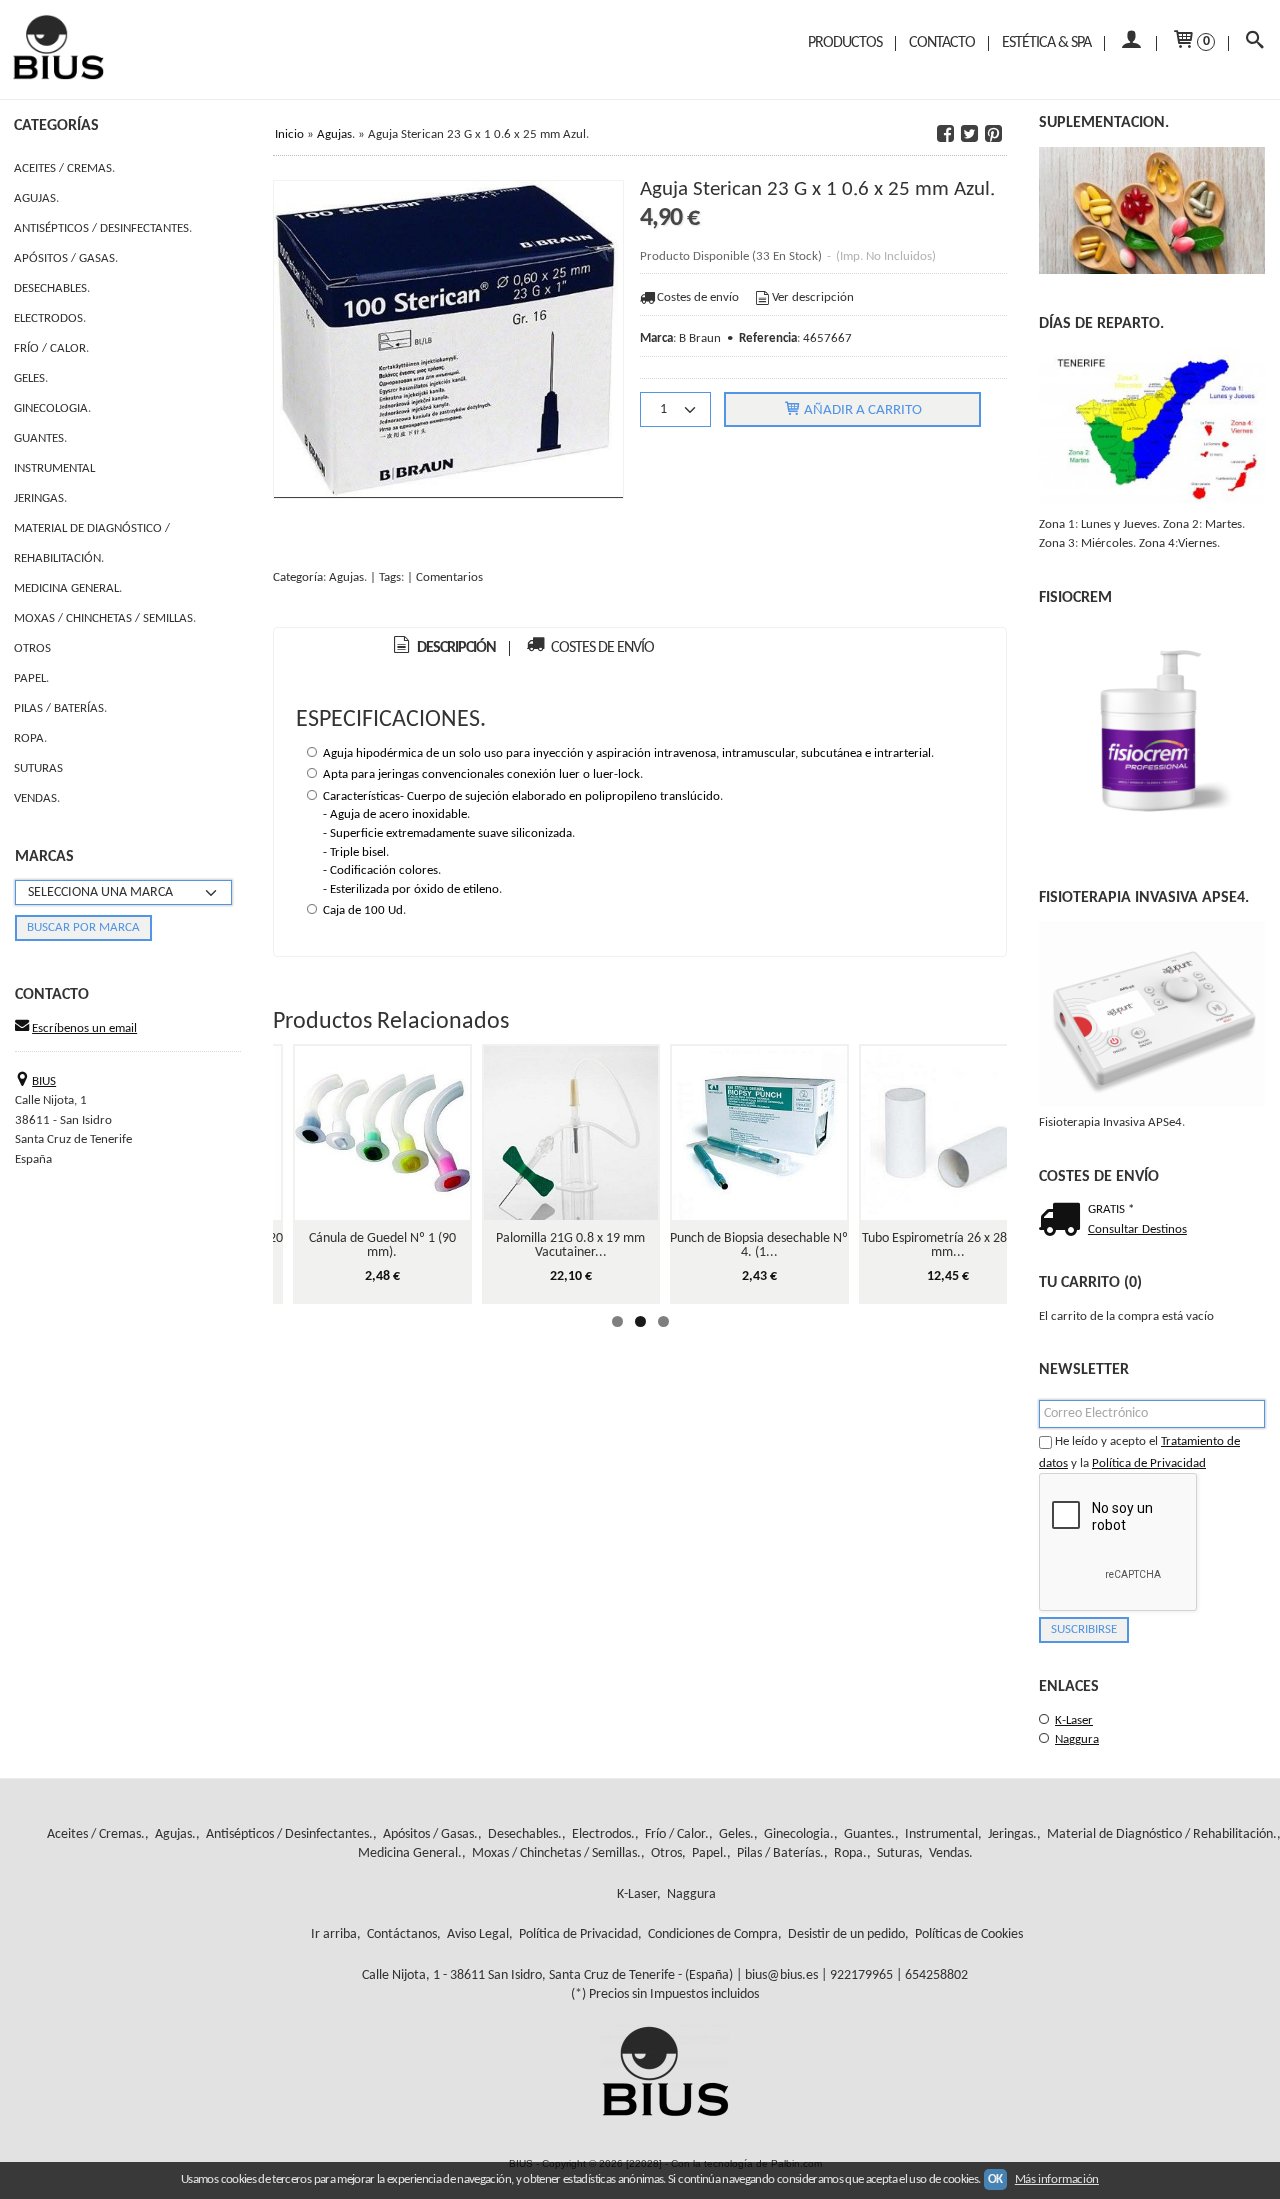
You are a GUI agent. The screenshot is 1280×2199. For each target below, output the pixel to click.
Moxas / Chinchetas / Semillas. (105, 618)
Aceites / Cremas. (64, 168)
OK (995, 2179)
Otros (32, 648)
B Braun (700, 338)
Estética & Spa (1046, 43)
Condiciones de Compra (713, 1934)
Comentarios (449, 577)
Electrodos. (50, 318)
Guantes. (40, 438)
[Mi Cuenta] (1130, 43)
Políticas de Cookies (969, 1934)
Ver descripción (813, 297)
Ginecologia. (52, 408)
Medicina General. (68, 588)
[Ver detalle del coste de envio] (1063, 1222)
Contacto (942, 43)
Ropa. (30, 738)
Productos (845, 43)
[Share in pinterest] (993, 134)
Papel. (31, 678)
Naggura (1077, 1739)
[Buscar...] (1254, 43)
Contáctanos (402, 1934)
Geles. (31, 378)
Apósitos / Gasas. (66, 258)
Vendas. (37, 798)
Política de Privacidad (1149, 1463)
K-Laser (1074, 1720)
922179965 (861, 1975)
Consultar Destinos (1137, 1229)
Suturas (38, 768)
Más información (1057, 2179)
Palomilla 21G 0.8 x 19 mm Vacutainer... (570, 1245)
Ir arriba (334, 1934)
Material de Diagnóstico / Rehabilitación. (92, 543)
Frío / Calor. (51, 348)
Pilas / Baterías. (60, 708)
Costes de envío (698, 297)
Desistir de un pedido (846, 1934)
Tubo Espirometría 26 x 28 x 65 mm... (947, 1245)
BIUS (44, 1081)
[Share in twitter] (969, 134)
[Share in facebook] (945, 134)
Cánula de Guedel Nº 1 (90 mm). (382, 1245)
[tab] (443, 649)
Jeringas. (40, 498)
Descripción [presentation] (455, 648)
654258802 (936, 1975)
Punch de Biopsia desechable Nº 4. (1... (759, 1245)
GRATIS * (1111, 1209)
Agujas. (36, 198)
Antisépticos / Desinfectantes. (103, 228)
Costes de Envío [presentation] (601, 648)
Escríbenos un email (84, 1028)
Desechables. (52, 288)
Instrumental (54, 468)
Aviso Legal (478, 1934)
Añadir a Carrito (861, 410)
